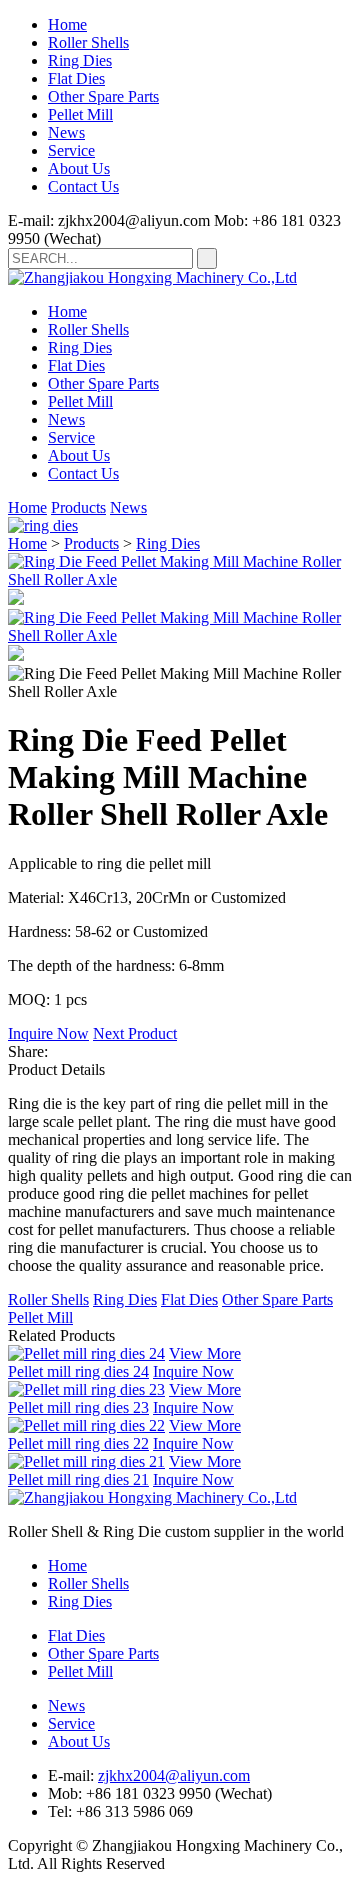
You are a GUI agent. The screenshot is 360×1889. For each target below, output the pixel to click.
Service (71, 150)
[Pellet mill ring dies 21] (86, 1461)
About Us (79, 168)
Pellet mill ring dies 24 (78, 1371)
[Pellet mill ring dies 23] (86, 1389)
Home (67, 24)
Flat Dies (76, 78)
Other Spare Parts (103, 96)
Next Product (135, 1033)
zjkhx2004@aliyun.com (174, 1775)
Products (78, 507)
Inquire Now (48, 1033)
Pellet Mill (80, 114)
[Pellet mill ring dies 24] (86, 1353)
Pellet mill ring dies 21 (78, 1479)
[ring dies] (43, 525)
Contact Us (83, 186)
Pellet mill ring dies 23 (78, 1407)
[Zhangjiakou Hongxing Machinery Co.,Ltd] (152, 277)
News (66, 132)
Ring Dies (80, 60)
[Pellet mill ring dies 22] (86, 1425)
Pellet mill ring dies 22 (78, 1443)
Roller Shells (88, 42)
